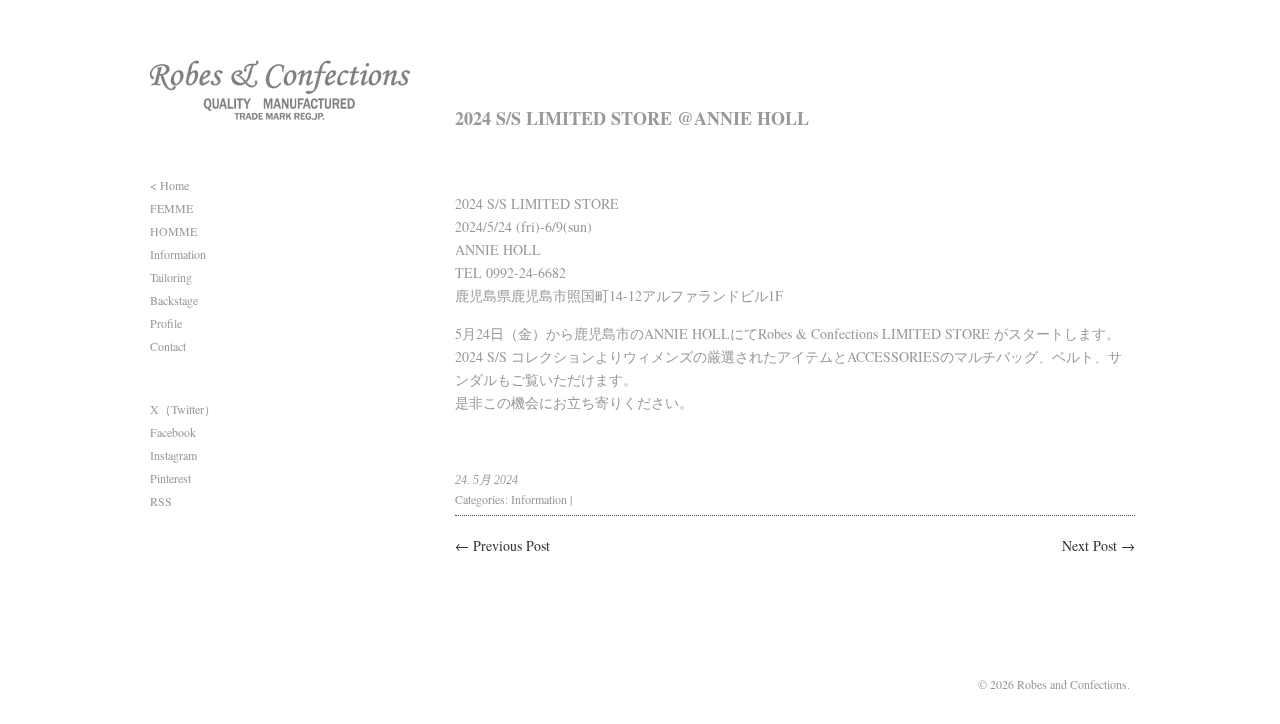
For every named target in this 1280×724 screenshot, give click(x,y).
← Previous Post (502, 545)
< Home (169, 185)
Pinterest (170, 478)
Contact (168, 346)
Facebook (173, 432)
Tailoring (171, 277)
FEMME (171, 208)
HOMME (173, 231)
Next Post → (1098, 545)
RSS (161, 501)
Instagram (173, 455)
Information (178, 254)
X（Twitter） (183, 409)
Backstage (174, 300)
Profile (166, 323)
